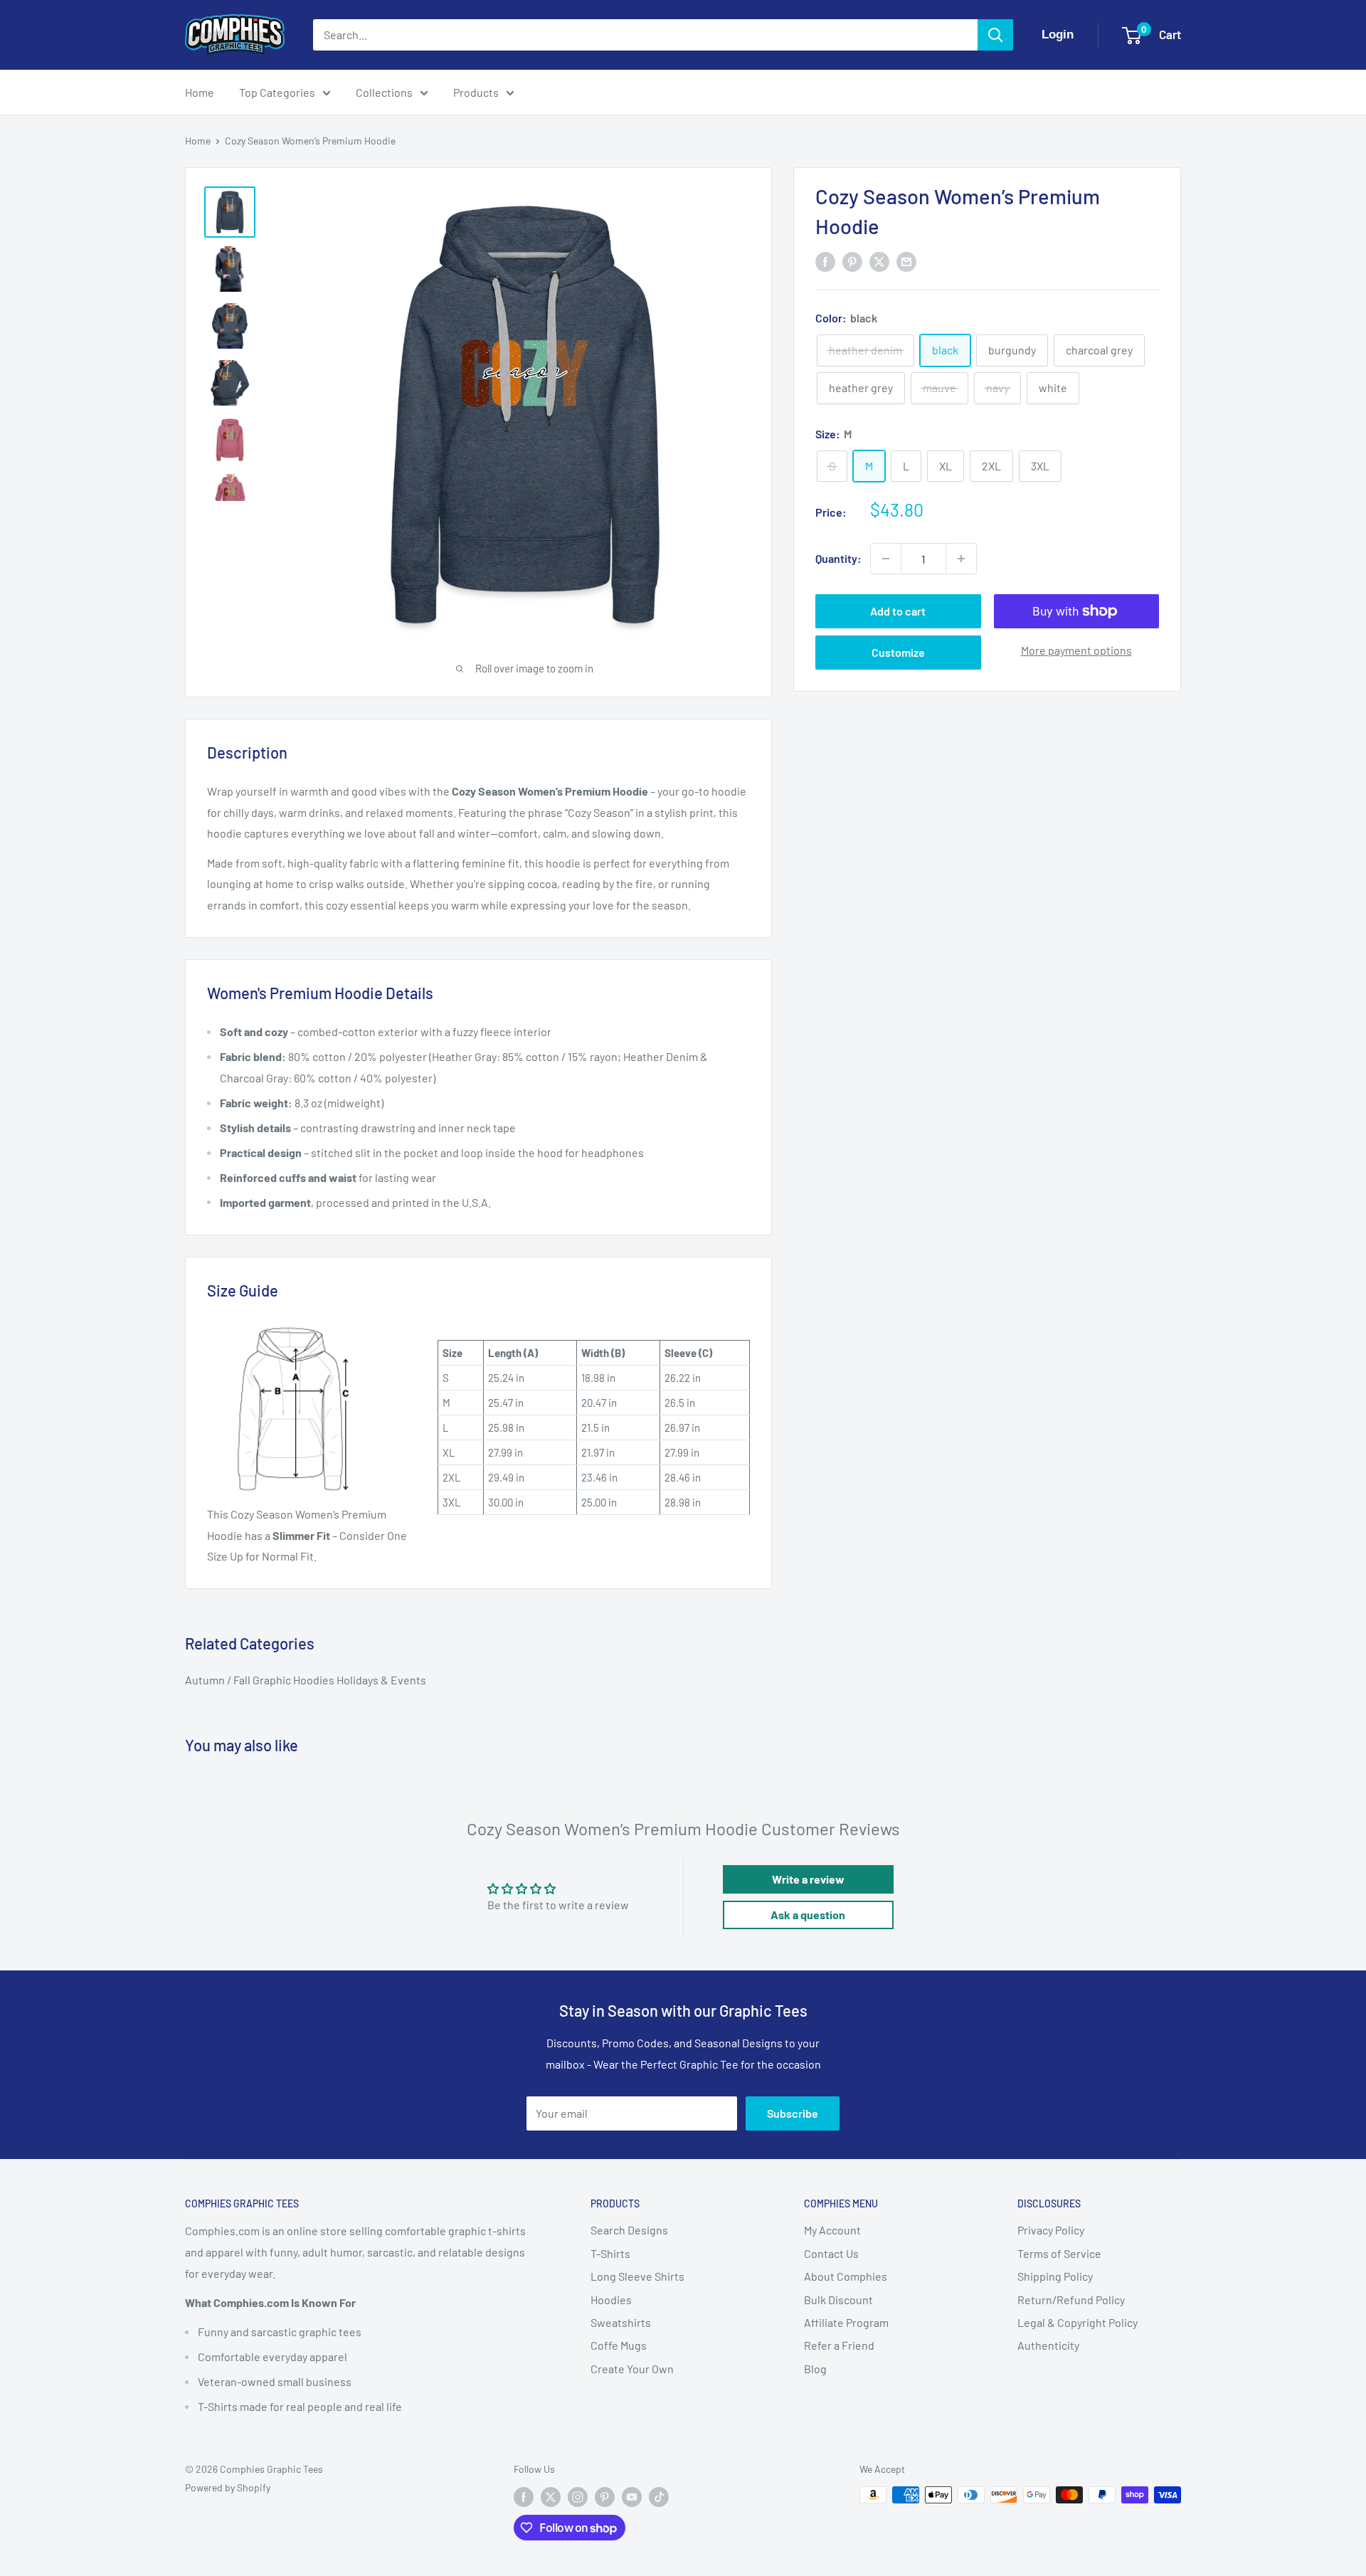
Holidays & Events (381, 1680)
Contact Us (831, 2253)
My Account (832, 2230)
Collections (384, 92)
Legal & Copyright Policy (1078, 2322)
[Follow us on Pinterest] (605, 2496)
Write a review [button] (808, 1879)
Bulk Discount (838, 2300)
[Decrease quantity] (886, 559)
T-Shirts (610, 2253)
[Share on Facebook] (825, 262)
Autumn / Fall (219, 1680)
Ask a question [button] (808, 1915)
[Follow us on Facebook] (524, 2496)
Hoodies (611, 2300)
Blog (815, 2369)
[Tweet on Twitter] (879, 262)
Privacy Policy (1051, 2230)
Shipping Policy (1055, 2276)
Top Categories (277, 92)
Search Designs (629, 2230)
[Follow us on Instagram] (578, 2496)
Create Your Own (632, 2369)
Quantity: (838, 558)
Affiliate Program (846, 2322)
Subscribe (793, 2113)
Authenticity (1048, 2345)
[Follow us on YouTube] (632, 2496)
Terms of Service (1059, 2253)
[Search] (995, 35)
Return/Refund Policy (1071, 2300)
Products (476, 92)
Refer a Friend (839, 2345)
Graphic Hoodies (295, 1680)
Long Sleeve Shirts (637, 2276)
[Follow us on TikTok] (659, 2496)
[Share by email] (906, 262)
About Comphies (846, 2276)
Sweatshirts (621, 2322)
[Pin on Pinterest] (852, 262)
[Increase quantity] (961, 559)
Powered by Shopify (228, 2487)
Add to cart (898, 611)
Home (200, 92)
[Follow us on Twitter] (551, 2496)
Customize (898, 652)
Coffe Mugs (619, 2345)
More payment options (1076, 650)
